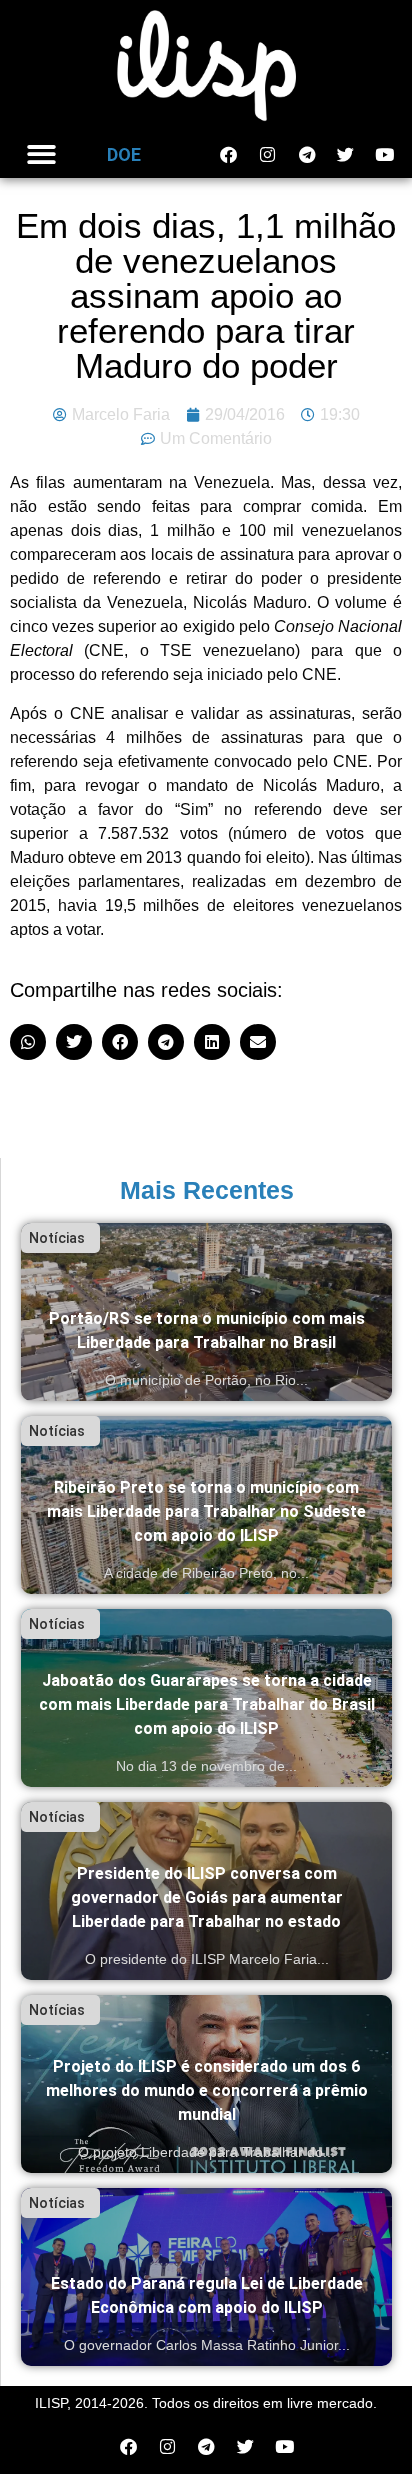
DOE (124, 154)
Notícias (57, 1238)
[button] (41, 155)
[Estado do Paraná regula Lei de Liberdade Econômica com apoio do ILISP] (206, 2277)
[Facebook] (229, 155)
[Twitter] (346, 155)
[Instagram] (268, 155)
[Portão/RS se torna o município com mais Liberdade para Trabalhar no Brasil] (206, 1312)
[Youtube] (385, 155)
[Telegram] (307, 155)
